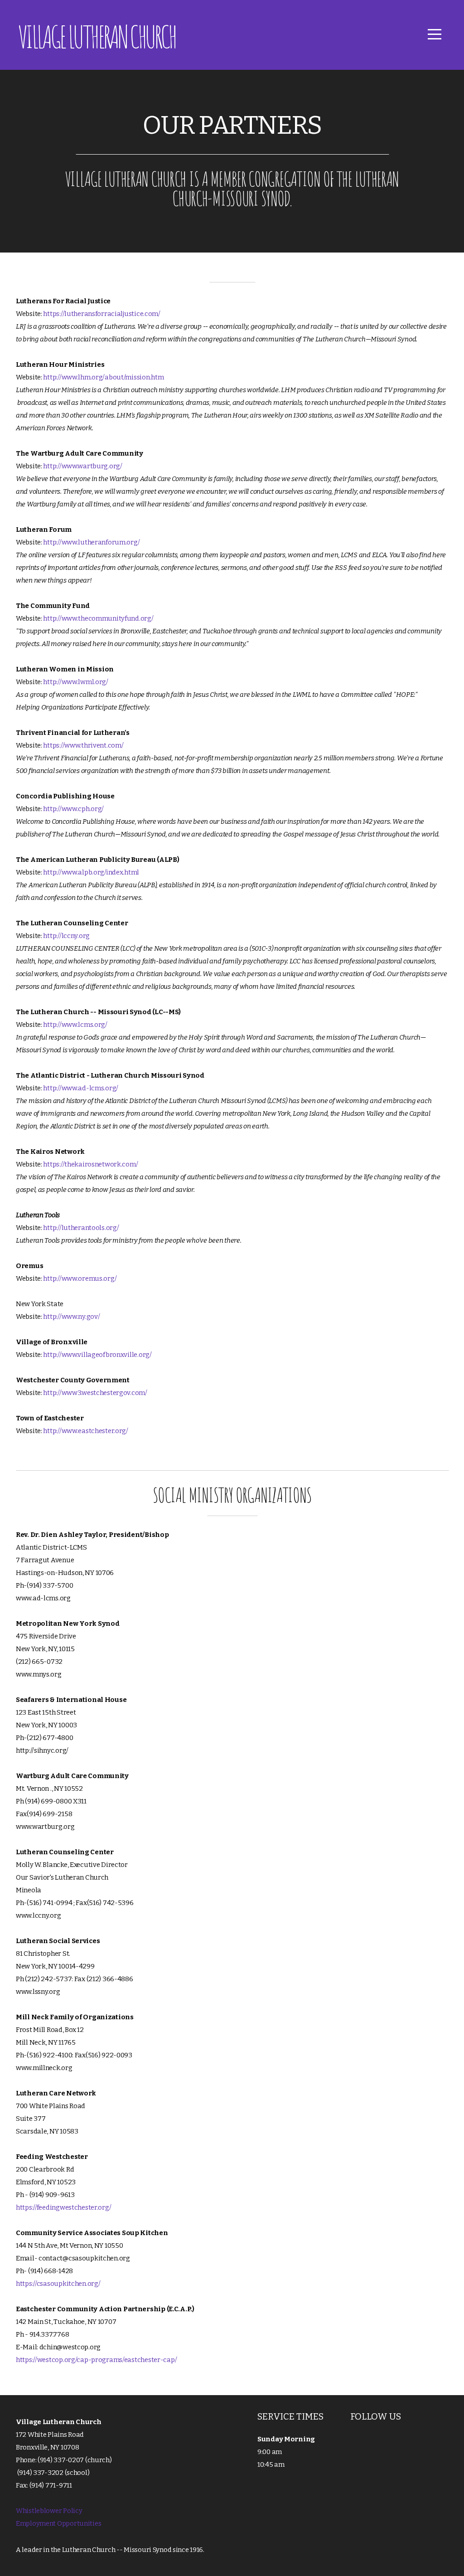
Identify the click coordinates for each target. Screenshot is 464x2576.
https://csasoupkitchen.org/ (58, 2284)
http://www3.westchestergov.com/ (95, 1393)
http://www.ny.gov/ (72, 1317)
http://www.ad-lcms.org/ (81, 1088)
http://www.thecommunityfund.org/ (98, 618)
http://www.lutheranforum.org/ (91, 542)
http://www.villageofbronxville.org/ (97, 1355)
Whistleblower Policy (49, 2511)
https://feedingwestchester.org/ (63, 2207)
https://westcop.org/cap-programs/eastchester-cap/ (96, 2360)
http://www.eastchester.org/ (85, 1431)
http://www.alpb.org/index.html (91, 872)
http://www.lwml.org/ (75, 682)
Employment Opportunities (58, 2523)
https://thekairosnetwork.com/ (90, 1164)
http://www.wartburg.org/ (82, 466)
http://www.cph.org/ (73, 809)
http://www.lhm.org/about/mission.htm (103, 377)
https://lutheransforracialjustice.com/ (101, 314)
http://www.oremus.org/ (80, 1278)
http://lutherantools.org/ (81, 1228)
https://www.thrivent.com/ (83, 745)
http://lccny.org (66, 936)
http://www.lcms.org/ (75, 1025)
